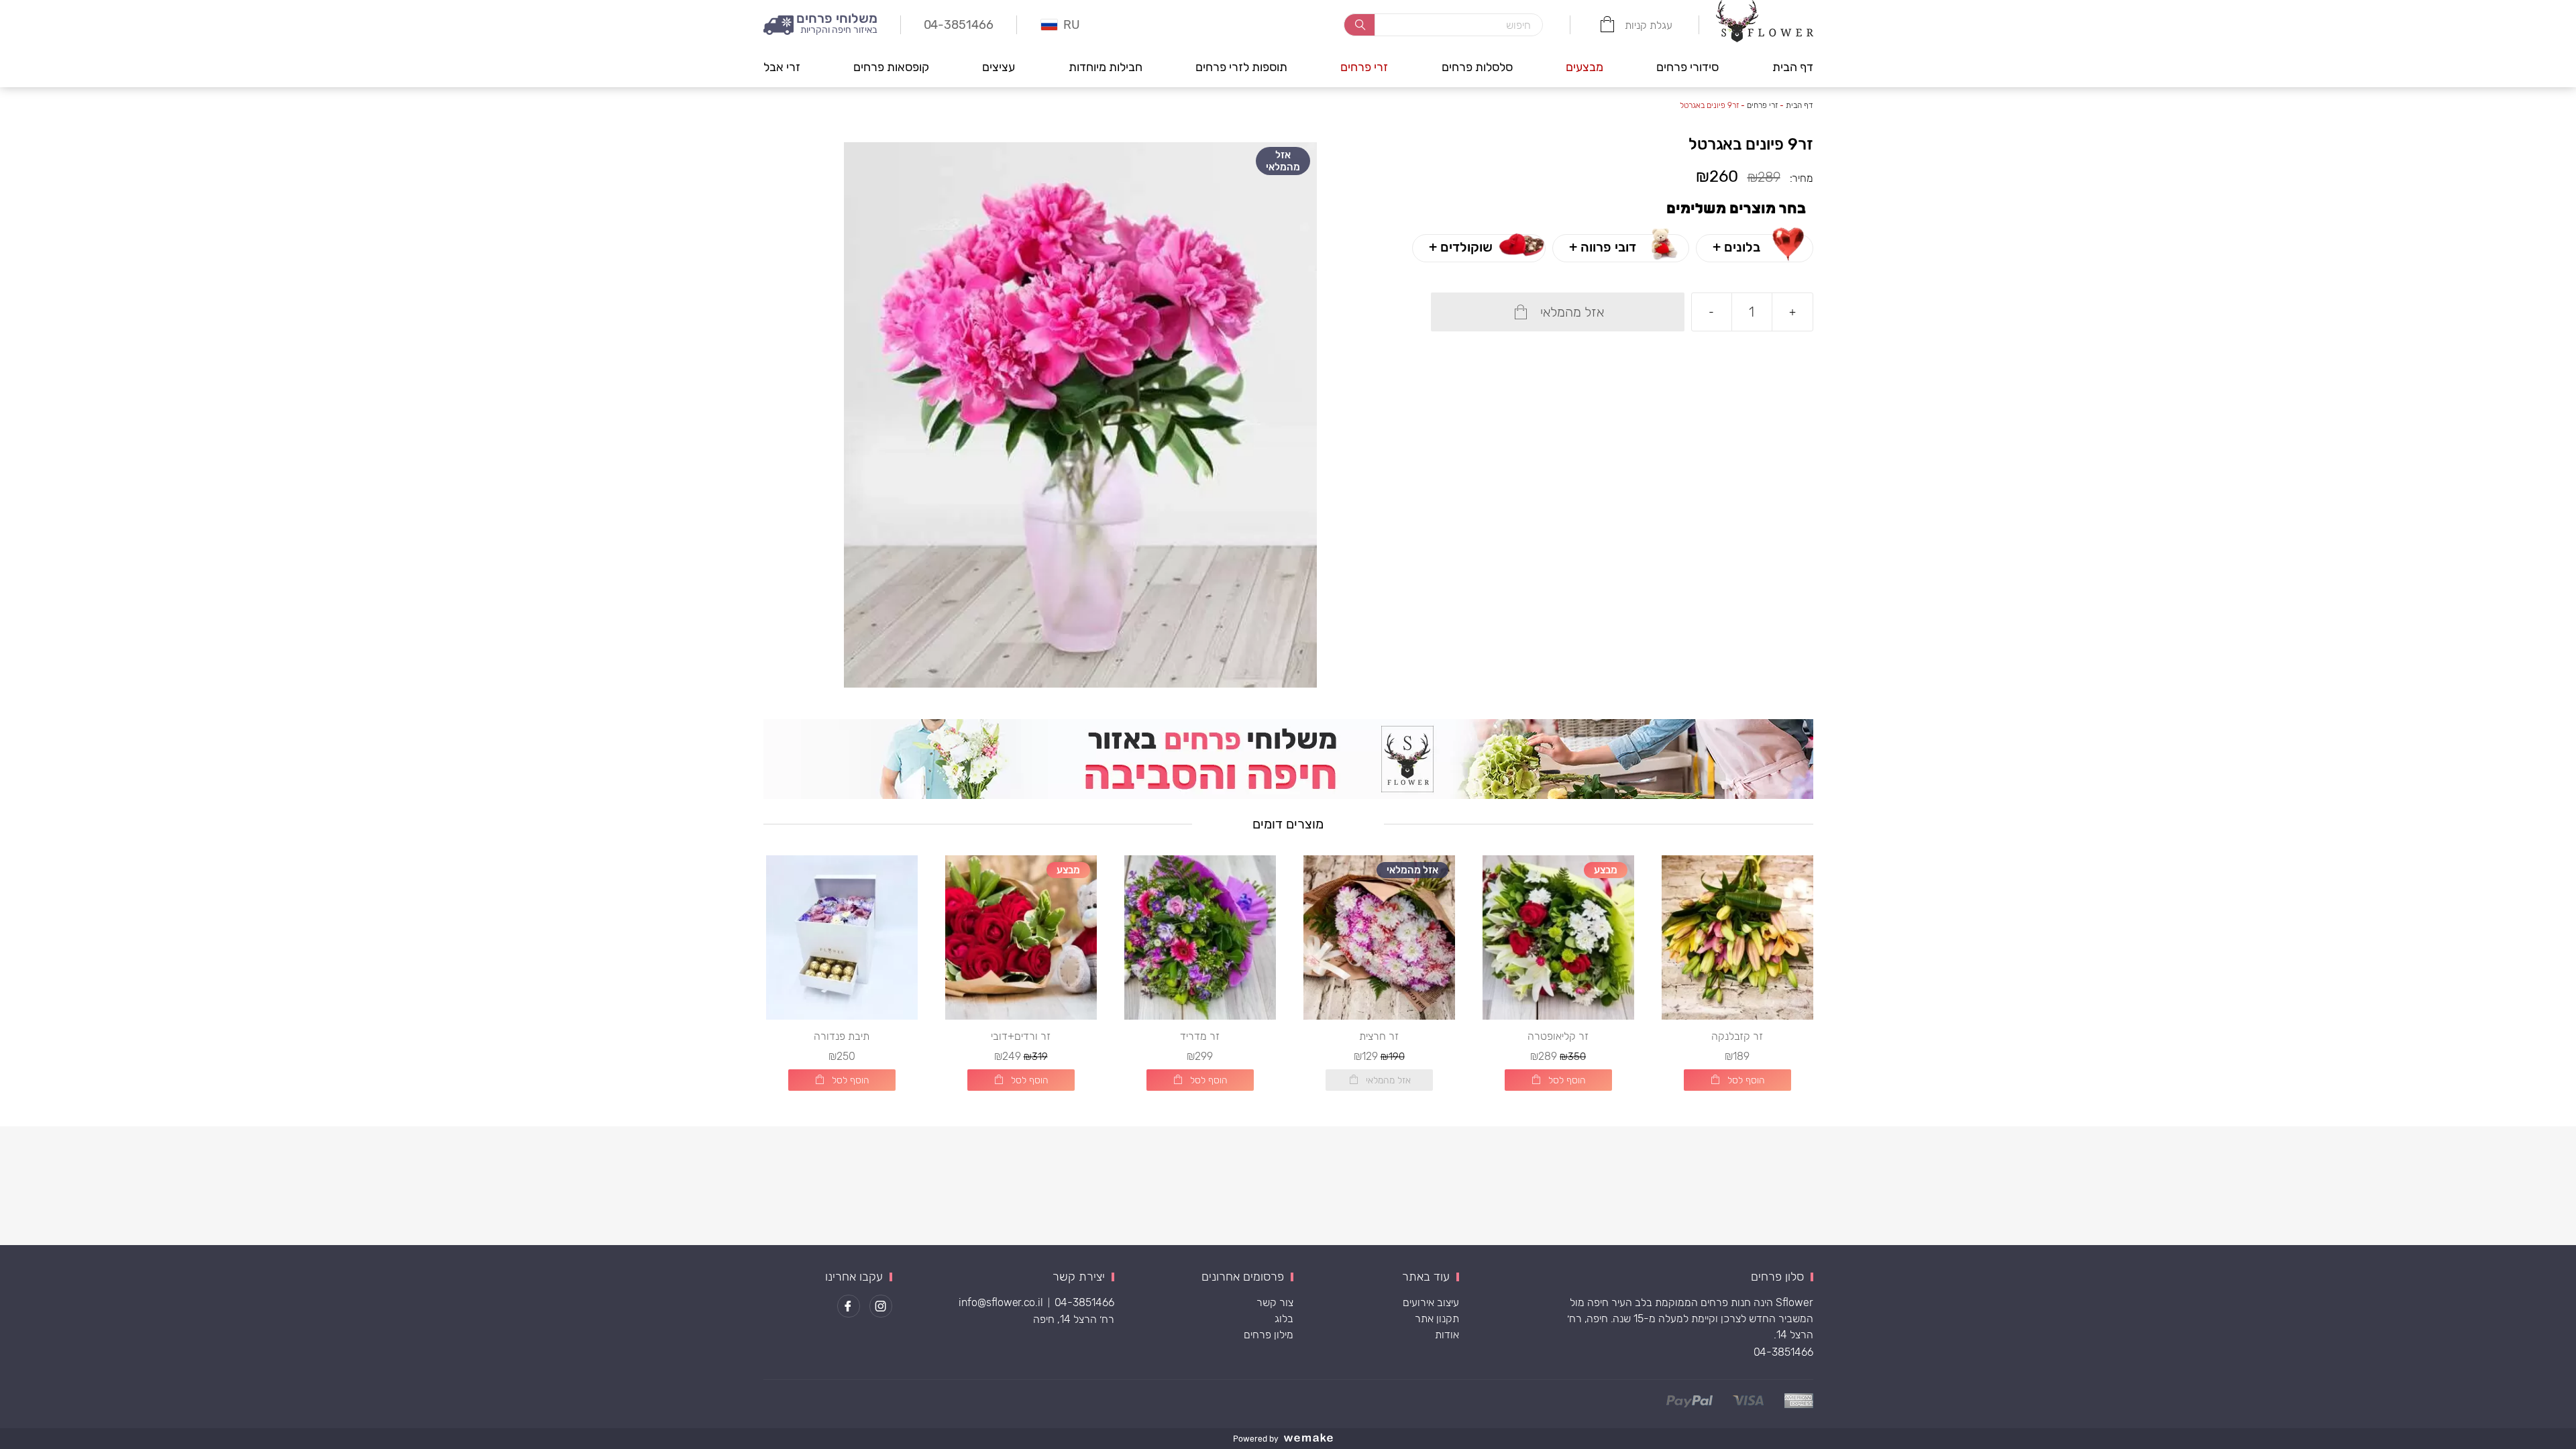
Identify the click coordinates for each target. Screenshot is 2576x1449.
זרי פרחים (1364, 67)
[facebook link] (849, 1306)
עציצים (999, 67)
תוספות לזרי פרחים (1241, 67)
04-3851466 (1783, 1352)
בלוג (1284, 1319)
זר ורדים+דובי (1021, 1036)
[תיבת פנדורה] (842, 937)
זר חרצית (1379, 1036)
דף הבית (1793, 67)
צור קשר (1275, 1302)
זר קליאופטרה (1558, 1036)
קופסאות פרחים (891, 67)
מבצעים (1585, 67)
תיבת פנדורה (842, 1036)
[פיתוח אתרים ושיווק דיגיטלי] (1313, 1439)
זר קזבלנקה (1737, 1036)
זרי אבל (782, 67)
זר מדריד (1200, 1036)
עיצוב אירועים (1431, 1302)
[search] (1359, 25)
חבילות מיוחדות (1106, 67)
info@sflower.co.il (1001, 1302)
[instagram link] (881, 1306)
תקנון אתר (1437, 1319)
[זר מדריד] (1200, 937)
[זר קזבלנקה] (1737, 937)
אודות (1447, 1335)
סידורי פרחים (1687, 67)
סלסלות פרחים (1477, 67)
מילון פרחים (1269, 1335)
